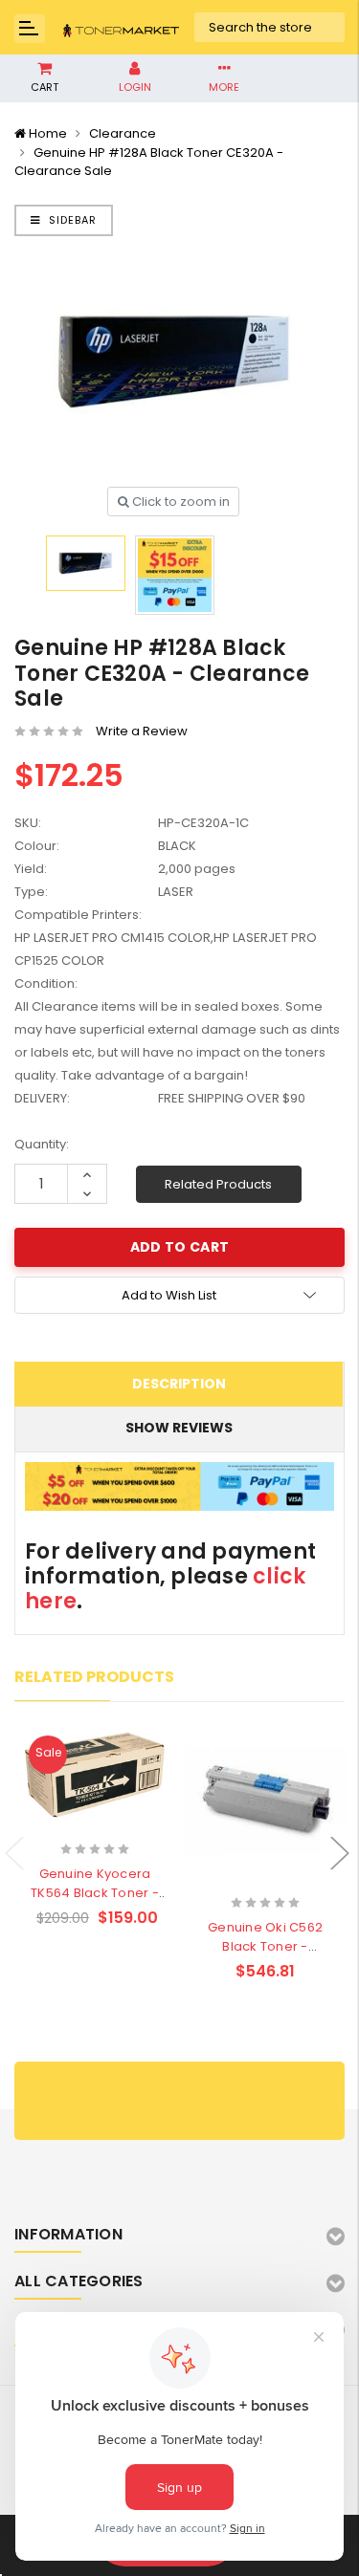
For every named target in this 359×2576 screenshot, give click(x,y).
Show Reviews (179, 1428)
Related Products (218, 1184)
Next (340, 1854)
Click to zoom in (179, 502)
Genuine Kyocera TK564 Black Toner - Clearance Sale (95, 1893)
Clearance (123, 133)
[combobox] (270, 28)
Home (48, 133)
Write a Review (142, 731)
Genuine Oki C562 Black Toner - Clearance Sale (265, 1946)
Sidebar (71, 220)
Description (179, 1384)
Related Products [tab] (94, 1677)
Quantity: (42, 1144)
